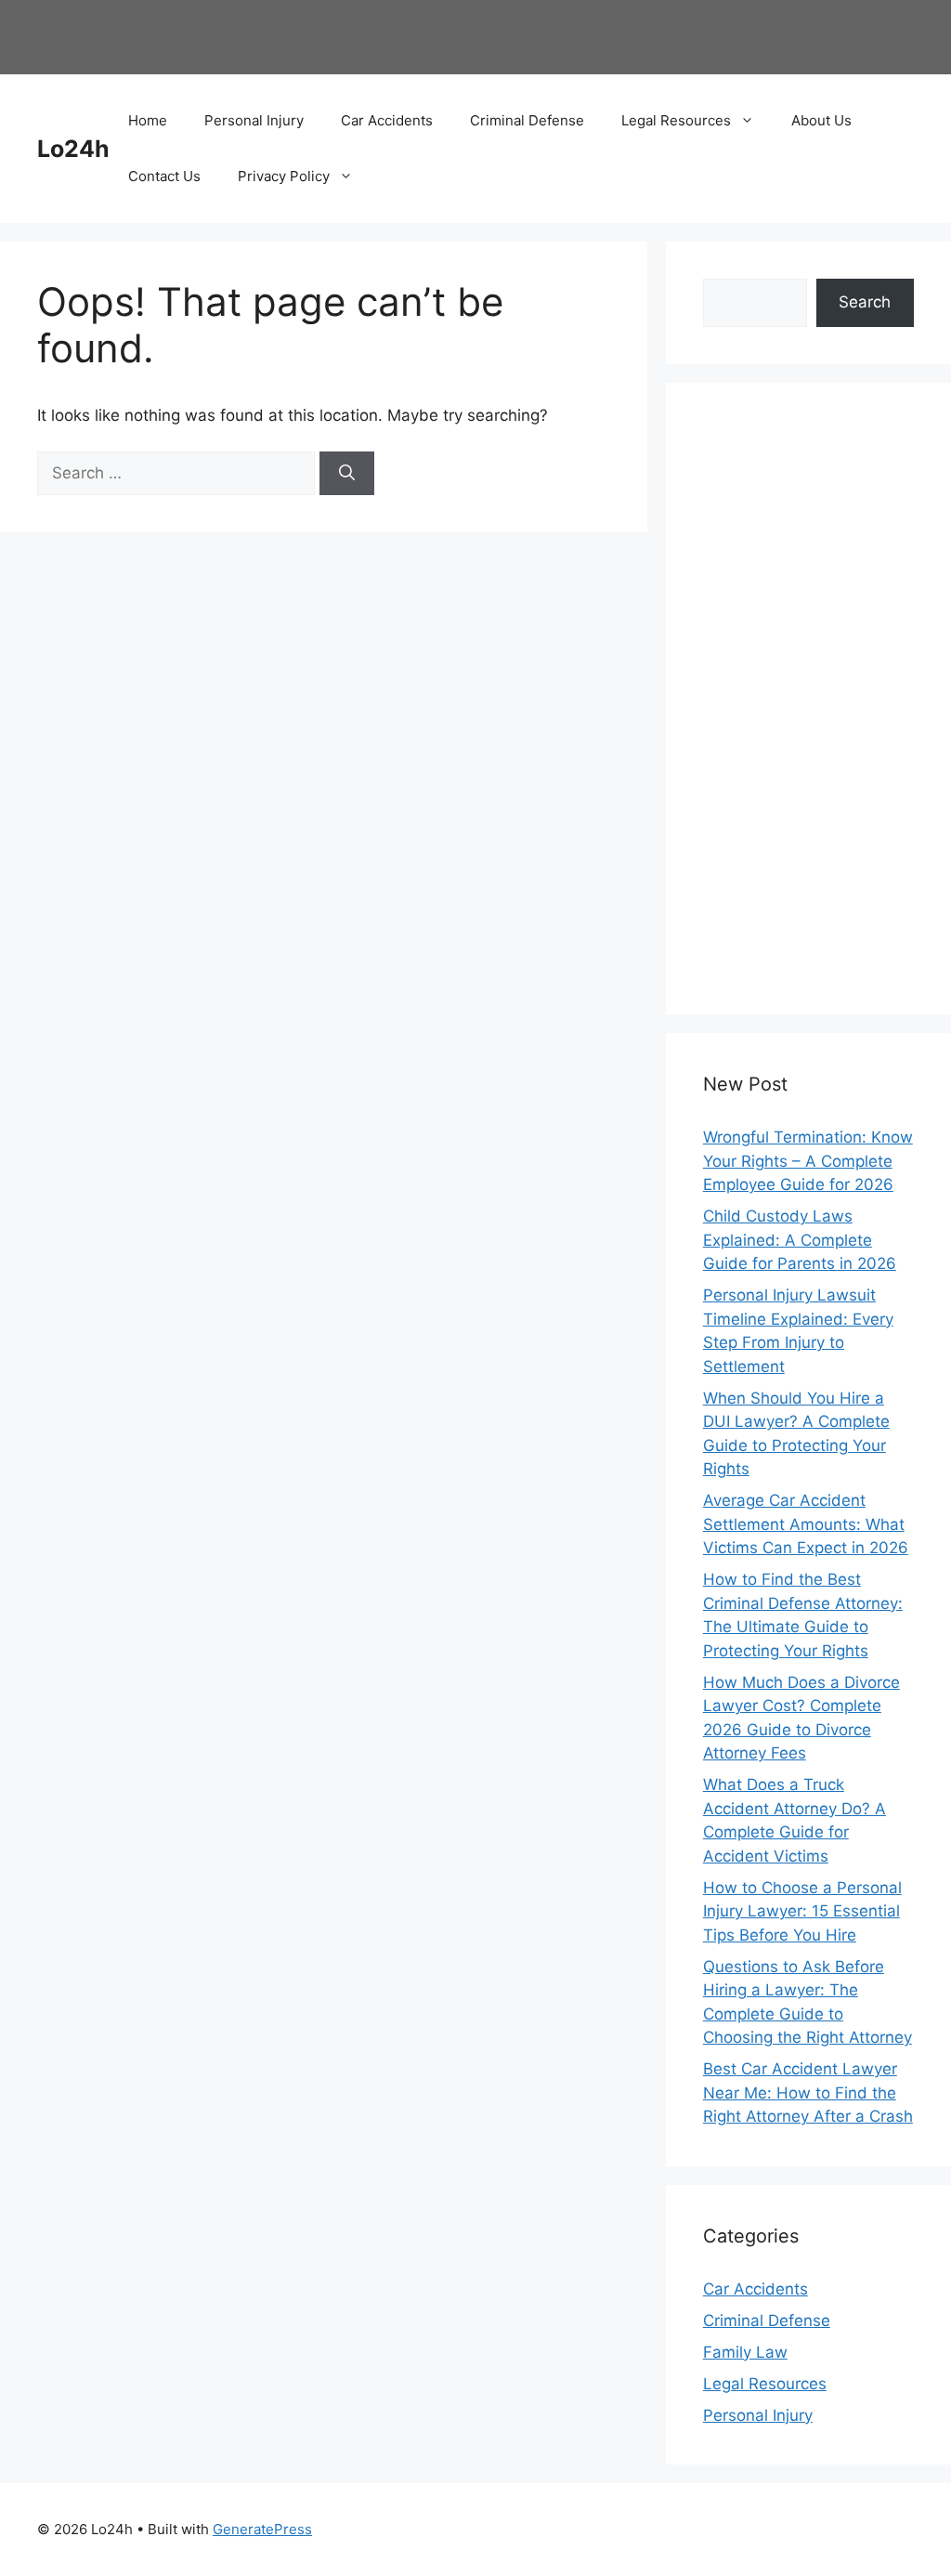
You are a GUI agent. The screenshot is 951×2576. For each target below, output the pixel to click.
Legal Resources (676, 120)
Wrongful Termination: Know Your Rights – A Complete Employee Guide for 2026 (808, 1161)
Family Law (745, 2352)
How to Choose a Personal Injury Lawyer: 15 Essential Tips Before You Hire (802, 1911)
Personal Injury (254, 120)
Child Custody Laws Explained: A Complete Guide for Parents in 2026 (800, 1240)
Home (148, 120)
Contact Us (164, 176)
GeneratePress (262, 2529)
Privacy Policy (284, 176)
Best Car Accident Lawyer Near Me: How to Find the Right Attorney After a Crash (808, 2092)
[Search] (347, 474)
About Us (821, 120)
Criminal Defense (527, 120)
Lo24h (73, 149)
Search (865, 302)
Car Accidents (387, 120)
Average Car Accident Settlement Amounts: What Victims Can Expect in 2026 (806, 1524)
